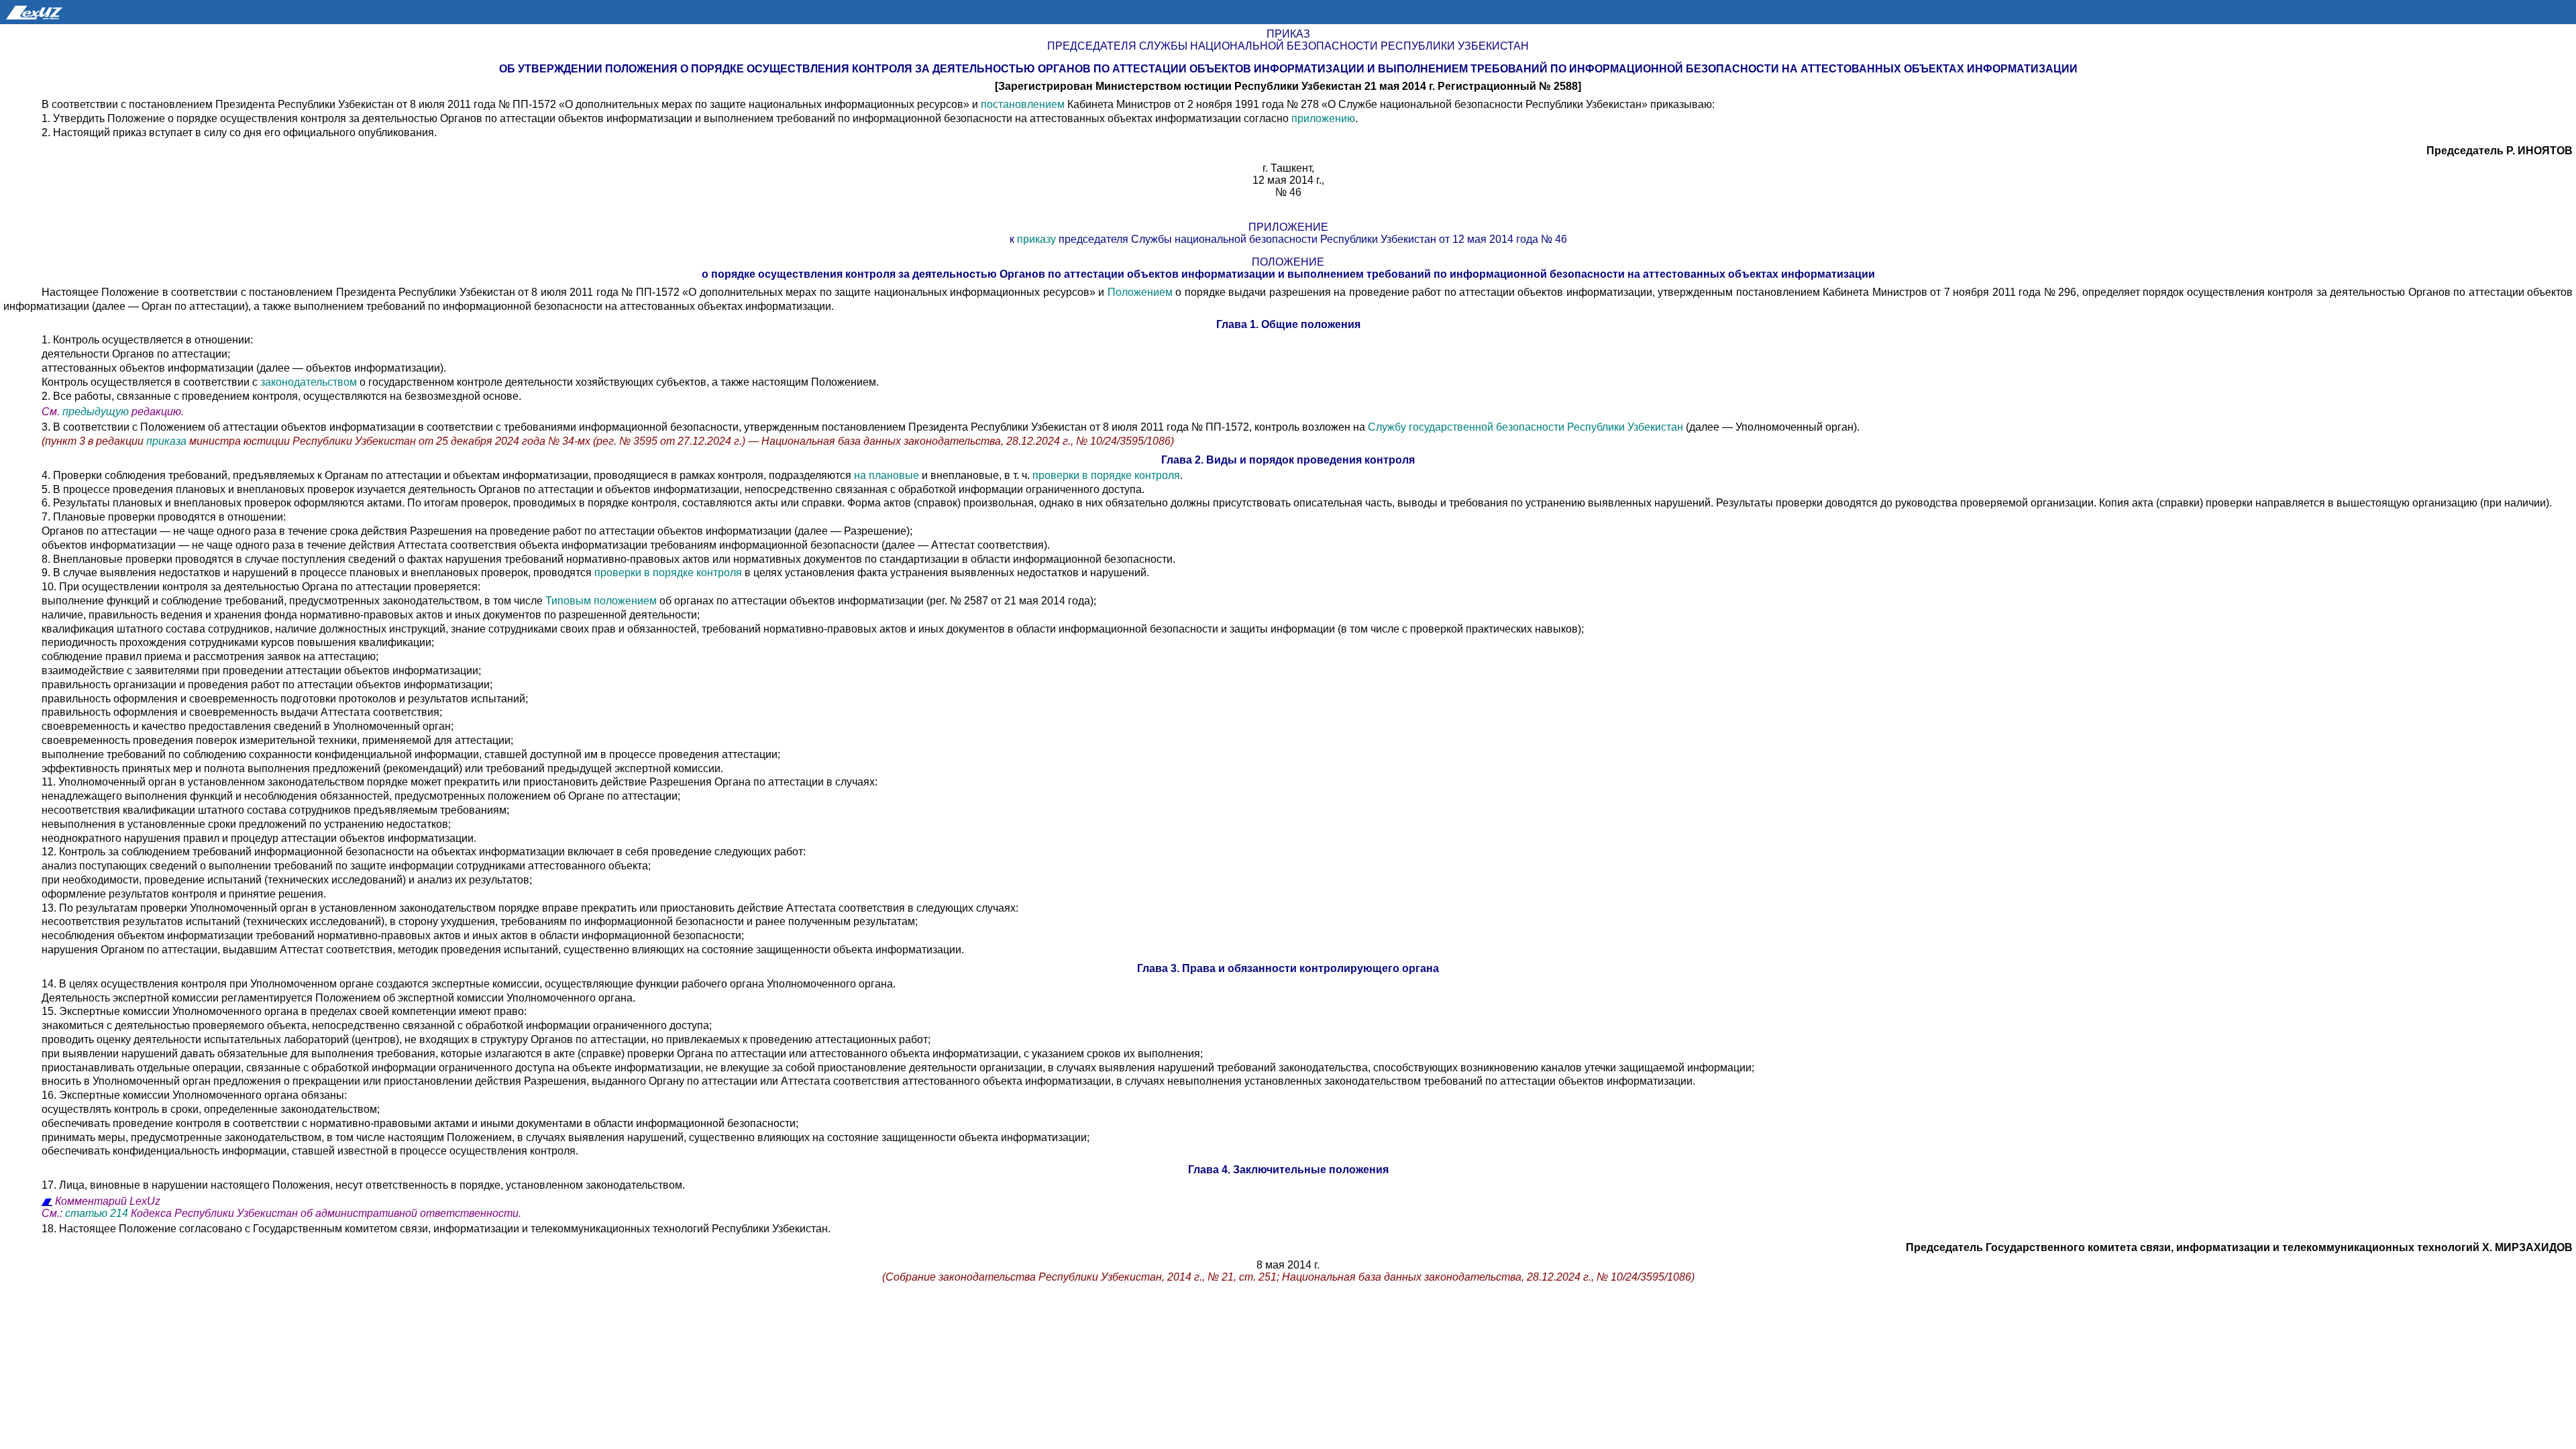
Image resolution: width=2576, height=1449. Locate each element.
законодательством (309, 382)
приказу (1036, 239)
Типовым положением (602, 601)
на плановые (887, 475)
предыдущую (96, 412)
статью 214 (97, 1213)
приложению (1323, 118)
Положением (1140, 292)
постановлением (1023, 104)
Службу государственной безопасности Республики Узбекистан (1525, 427)
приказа (168, 441)
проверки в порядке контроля (1106, 475)
